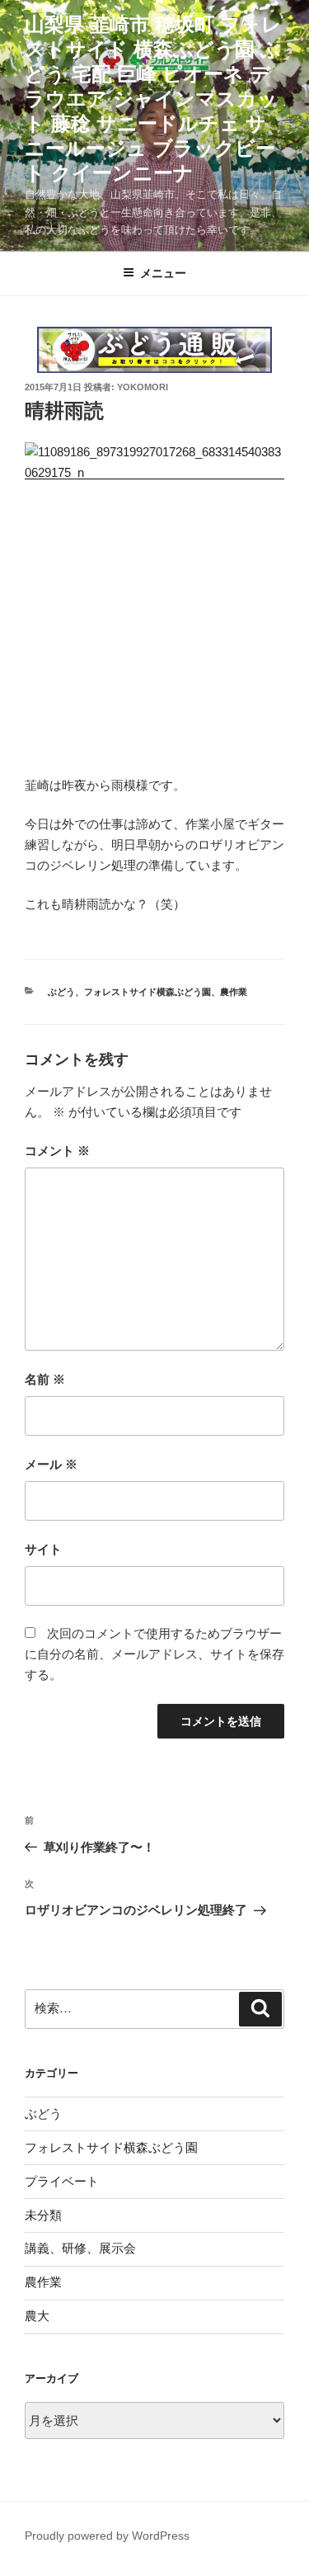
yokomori (143, 387)
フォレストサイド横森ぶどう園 (147, 992)
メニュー (163, 273)
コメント (57, 1151)
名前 (45, 1379)
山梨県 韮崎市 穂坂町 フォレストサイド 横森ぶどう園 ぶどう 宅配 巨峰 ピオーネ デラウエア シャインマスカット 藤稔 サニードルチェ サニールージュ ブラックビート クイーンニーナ (153, 99)
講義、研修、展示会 (80, 2248)
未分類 (43, 2215)
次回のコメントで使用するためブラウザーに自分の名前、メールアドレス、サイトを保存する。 (154, 1654)
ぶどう (61, 992)
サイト (43, 1549)
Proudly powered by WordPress (107, 2536)
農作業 (234, 992)
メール (51, 1464)
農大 (37, 2316)
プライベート (62, 2181)
